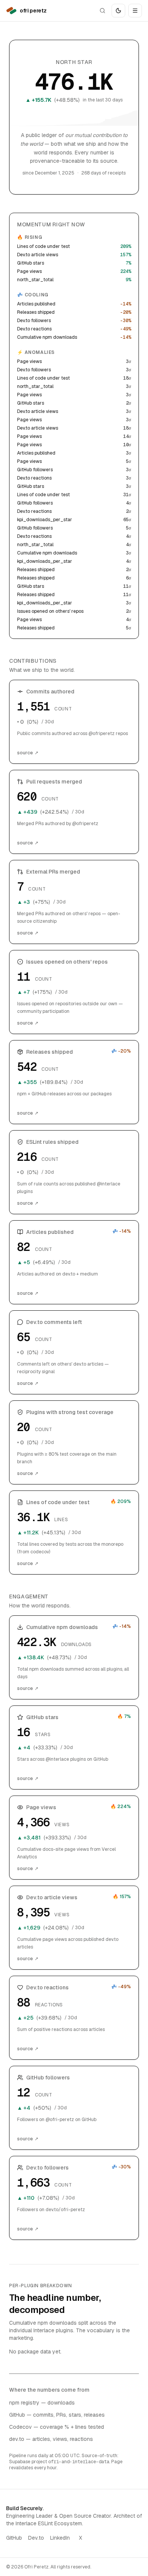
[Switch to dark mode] (118, 11)
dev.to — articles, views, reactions (51, 2439)
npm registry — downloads (42, 2403)
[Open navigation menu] (135, 11)
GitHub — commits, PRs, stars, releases (57, 2415)
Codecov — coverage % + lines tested (57, 2427)
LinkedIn (60, 2538)
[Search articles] (102, 11)
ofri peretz (33, 11)
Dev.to (36, 2538)
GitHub (14, 2538)
